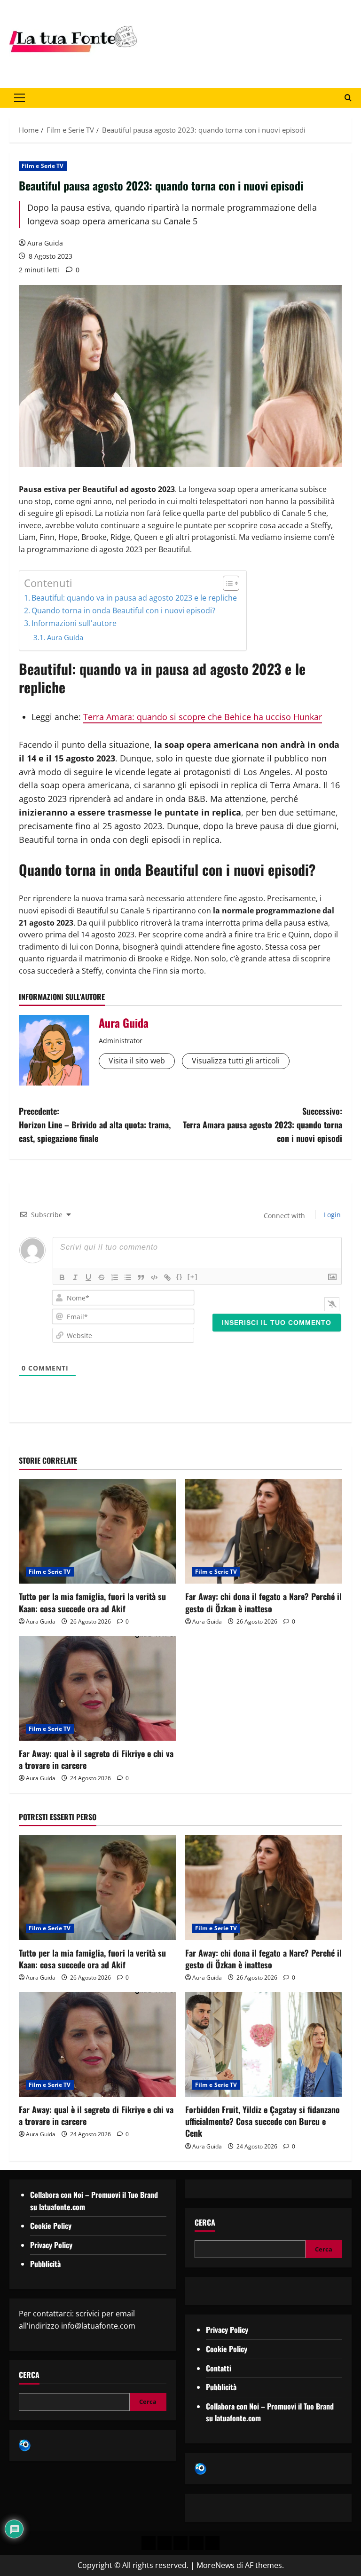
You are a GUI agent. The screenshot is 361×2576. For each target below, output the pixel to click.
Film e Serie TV (43, 166)
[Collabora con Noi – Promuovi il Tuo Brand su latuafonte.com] (165, 2543)
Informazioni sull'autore (74, 623)
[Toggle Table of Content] (226, 583)
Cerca (29, 2375)
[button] (20, 98)
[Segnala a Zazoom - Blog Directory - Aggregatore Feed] (25, 2445)
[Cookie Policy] (212, 2543)
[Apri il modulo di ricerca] (348, 98)
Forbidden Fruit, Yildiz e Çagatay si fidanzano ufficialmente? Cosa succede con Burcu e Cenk (263, 2121)
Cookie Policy (51, 2226)
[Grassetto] (62, 1277)
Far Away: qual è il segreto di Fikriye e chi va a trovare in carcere (96, 1759)
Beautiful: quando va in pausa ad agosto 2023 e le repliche (134, 598)
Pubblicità (45, 2264)
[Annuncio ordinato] (115, 1277)
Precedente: (95, 1125)
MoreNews (216, 2565)
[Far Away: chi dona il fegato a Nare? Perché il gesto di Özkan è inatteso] (264, 1532)
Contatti (219, 2368)
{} (180, 1277)
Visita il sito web (137, 1061)
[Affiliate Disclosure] (196, 2543)
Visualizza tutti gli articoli (236, 1061)
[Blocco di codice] (154, 1277)
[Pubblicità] (180, 2543)
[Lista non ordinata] (128, 1277)
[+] (193, 1277)
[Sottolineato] (88, 1277)
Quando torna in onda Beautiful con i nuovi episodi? (123, 610)
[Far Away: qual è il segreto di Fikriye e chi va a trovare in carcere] (97, 1688)
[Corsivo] (75, 1277)
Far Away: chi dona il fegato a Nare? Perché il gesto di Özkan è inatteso (263, 1602)
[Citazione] (141, 1277)
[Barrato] (102, 1277)
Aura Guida (45, 243)
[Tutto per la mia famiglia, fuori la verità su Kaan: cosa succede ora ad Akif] (97, 1532)
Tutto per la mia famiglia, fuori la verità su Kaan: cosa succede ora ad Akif (92, 1602)
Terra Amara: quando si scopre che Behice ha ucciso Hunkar (203, 717)
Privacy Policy (51, 2245)
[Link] (167, 1277)
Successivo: (263, 1125)
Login (331, 1215)
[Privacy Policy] (149, 2543)
